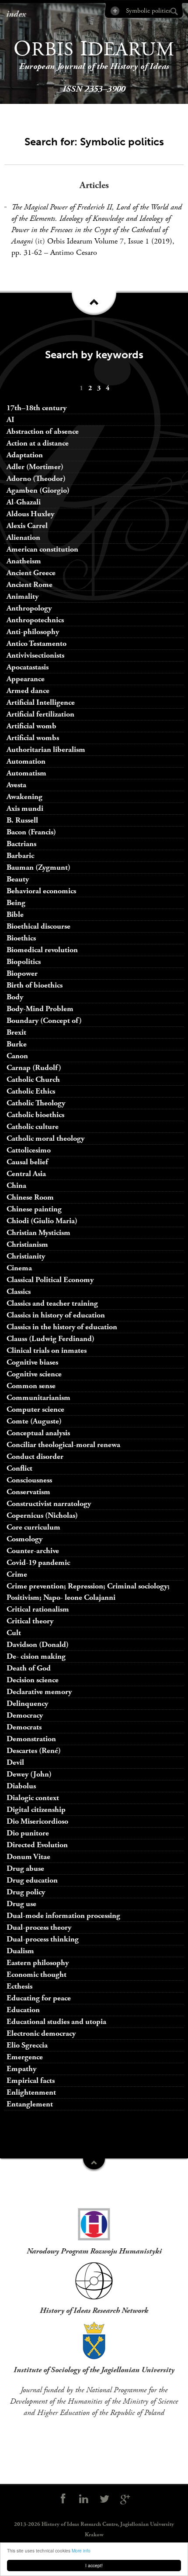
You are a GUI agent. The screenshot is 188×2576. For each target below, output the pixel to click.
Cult (14, 1633)
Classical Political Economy (50, 1280)
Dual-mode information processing (63, 1916)
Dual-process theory (39, 1927)
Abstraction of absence (43, 431)
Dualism (20, 1951)
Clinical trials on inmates (47, 1350)
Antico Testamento (37, 643)
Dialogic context (33, 1798)
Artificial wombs (33, 738)
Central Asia (26, 1174)
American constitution (42, 549)
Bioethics (21, 938)
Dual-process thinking (43, 1939)
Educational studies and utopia (56, 2022)
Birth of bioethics (35, 985)
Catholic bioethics (35, 1115)
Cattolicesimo (29, 1150)
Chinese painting (34, 1209)
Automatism (26, 773)
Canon (17, 1056)
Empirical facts (31, 2080)
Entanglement (30, 2104)
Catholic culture (33, 1127)
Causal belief (27, 1162)
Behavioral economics (41, 891)
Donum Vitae (28, 1857)
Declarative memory (39, 1692)
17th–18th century (37, 408)
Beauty (18, 879)
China (16, 1185)
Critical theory (30, 1621)
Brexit (16, 1032)
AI (10, 420)
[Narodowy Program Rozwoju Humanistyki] (94, 2222)
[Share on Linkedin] (84, 2499)
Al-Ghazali (24, 502)
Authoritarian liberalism (46, 749)
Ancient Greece (31, 573)
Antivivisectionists (35, 655)
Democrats (24, 1727)
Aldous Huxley (30, 514)
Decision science (33, 1680)
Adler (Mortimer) (35, 467)
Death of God (29, 1668)
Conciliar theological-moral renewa (63, 1445)
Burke (17, 1044)
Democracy (25, 1715)
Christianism (27, 1244)
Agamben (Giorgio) (38, 490)
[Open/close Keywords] (94, 2165)
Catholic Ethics (31, 1091)
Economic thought (37, 1974)
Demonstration (31, 1739)
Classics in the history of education (62, 1327)
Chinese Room (30, 1197)
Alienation (23, 537)
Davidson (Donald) (38, 1645)
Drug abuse (25, 1868)
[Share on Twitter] (104, 2499)
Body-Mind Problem (40, 1009)
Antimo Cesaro (74, 252)
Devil (15, 1762)
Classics (19, 1291)
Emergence (25, 2057)
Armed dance (28, 691)
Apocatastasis (28, 667)
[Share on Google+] (125, 2499)
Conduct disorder (35, 1456)
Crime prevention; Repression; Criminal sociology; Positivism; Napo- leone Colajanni (88, 1592)
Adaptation (25, 455)
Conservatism (28, 1492)
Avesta (16, 785)
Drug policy (26, 1892)
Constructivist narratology (49, 1504)
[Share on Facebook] (63, 2499)
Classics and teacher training (52, 1303)
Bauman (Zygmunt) (38, 867)
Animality (23, 596)
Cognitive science (34, 1374)
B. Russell (22, 820)
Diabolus (21, 1786)
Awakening (24, 797)
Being (16, 903)
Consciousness (29, 1480)
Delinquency (27, 1703)
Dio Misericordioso (37, 1821)
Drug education (32, 1880)
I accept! (94, 2565)
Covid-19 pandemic (38, 1562)
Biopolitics (24, 962)
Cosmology (24, 1539)
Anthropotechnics (35, 620)
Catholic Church (33, 1079)
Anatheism (24, 561)
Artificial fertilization (40, 714)
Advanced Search (114, 11)
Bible (15, 914)
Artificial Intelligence (41, 702)
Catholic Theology (36, 1103)
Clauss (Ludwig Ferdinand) (50, 1339)
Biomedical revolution (42, 950)
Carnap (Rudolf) (34, 1068)
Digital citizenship (36, 1809)
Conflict (19, 1468)
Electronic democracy (41, 2033)
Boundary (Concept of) (44, 1020)
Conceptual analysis (38, 1433)
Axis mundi (25, 808)
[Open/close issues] (94, 306)
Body (15, 997)
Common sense (31, 1386)
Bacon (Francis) (31, 832)
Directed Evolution (37, 1845)
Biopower (22, 973)
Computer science (35, 1409)
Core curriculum (33, 1527)
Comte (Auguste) (34, 1421)
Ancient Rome (30, 585)
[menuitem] (81, 388)
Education (23, 2010)
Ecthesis (19, 1986)
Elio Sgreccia (27, 2045)
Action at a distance (38, 443)
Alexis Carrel (27, 526)
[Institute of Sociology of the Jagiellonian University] (94, 2340)
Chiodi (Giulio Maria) (42, 1221)
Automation (26, 761)
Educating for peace (39, 1998)
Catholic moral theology (45, 1138)
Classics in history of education (56, 1315)
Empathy (21, 2069)
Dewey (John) (29, 1774)
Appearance (26, 679)
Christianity (26, 1256)
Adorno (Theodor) (36, 478)
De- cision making (36, 1656)
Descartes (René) (34, 1751)
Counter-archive (33, 1551)
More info (81, 2550)
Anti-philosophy (33, 632)
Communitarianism (38, 1398)
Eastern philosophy (38, 1963)
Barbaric (20, 856)
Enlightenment (31, 2092)
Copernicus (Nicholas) (42, 1515)
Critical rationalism (38, 1609)
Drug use (21, 1904)
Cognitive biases (32, 1362)
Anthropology (29, 608)
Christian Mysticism (38, 1233)
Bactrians (21, 844)
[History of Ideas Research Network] (94, 2281)
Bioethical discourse (38, 926)
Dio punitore (28, 1833)
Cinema (19, 1268)
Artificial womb (31, 726)
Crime (17, 1574)
